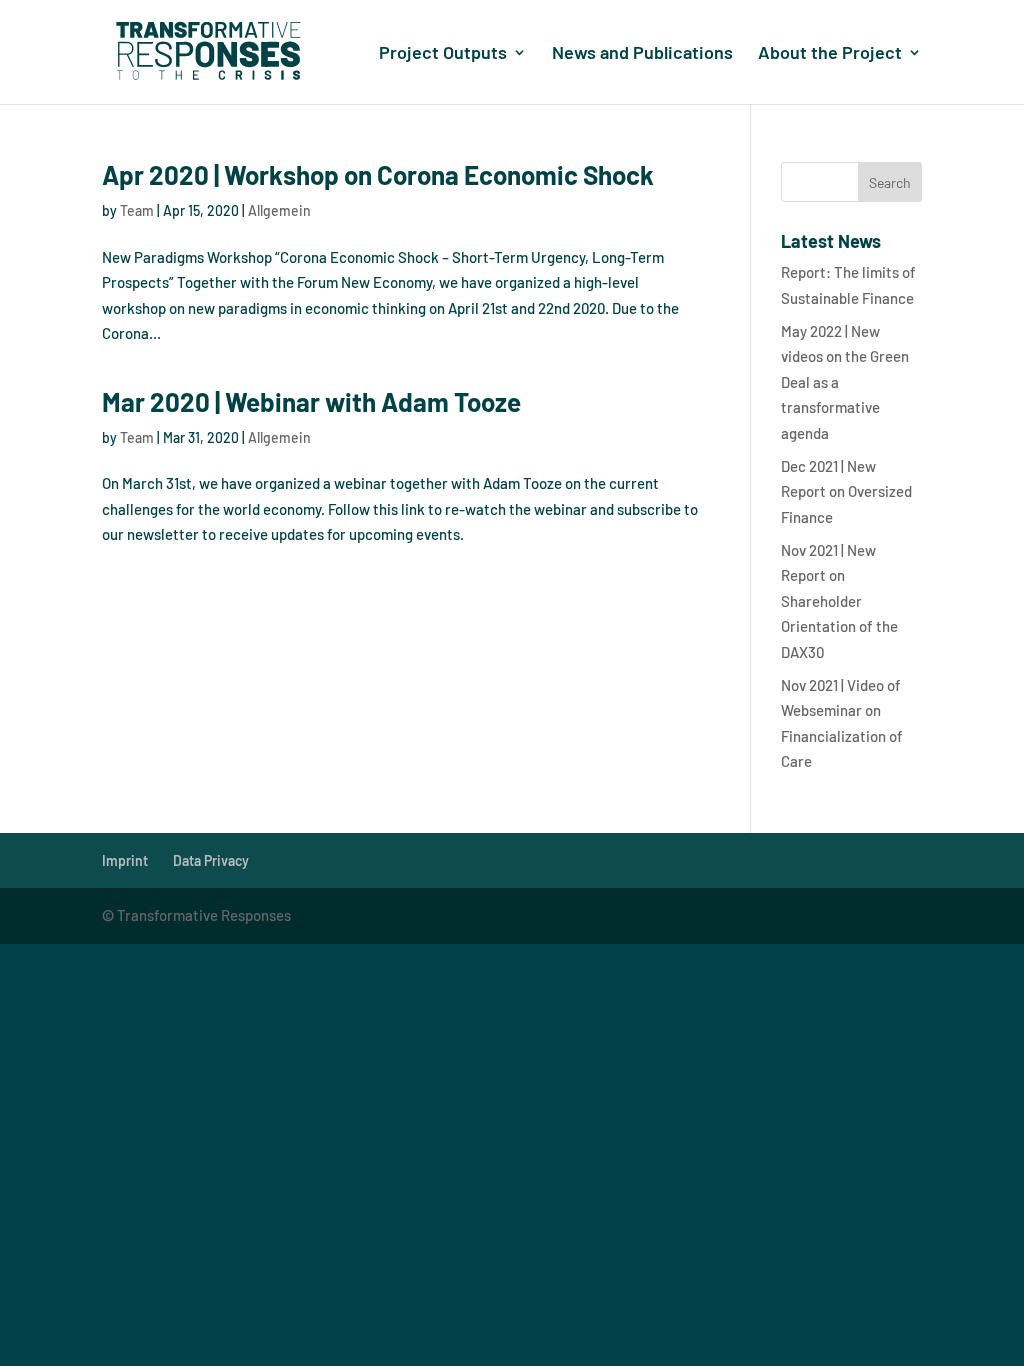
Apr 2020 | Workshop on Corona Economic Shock (378, 174)
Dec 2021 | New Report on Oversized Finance (846, 491)
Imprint (125, 860)
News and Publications (642, 54)
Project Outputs (443, 54)
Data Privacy (211, 860)
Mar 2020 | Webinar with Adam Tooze (311, 401)
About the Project (830, 54)
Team (137, 210)
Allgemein (279, 210)
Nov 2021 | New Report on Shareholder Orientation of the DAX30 (839, 601)
